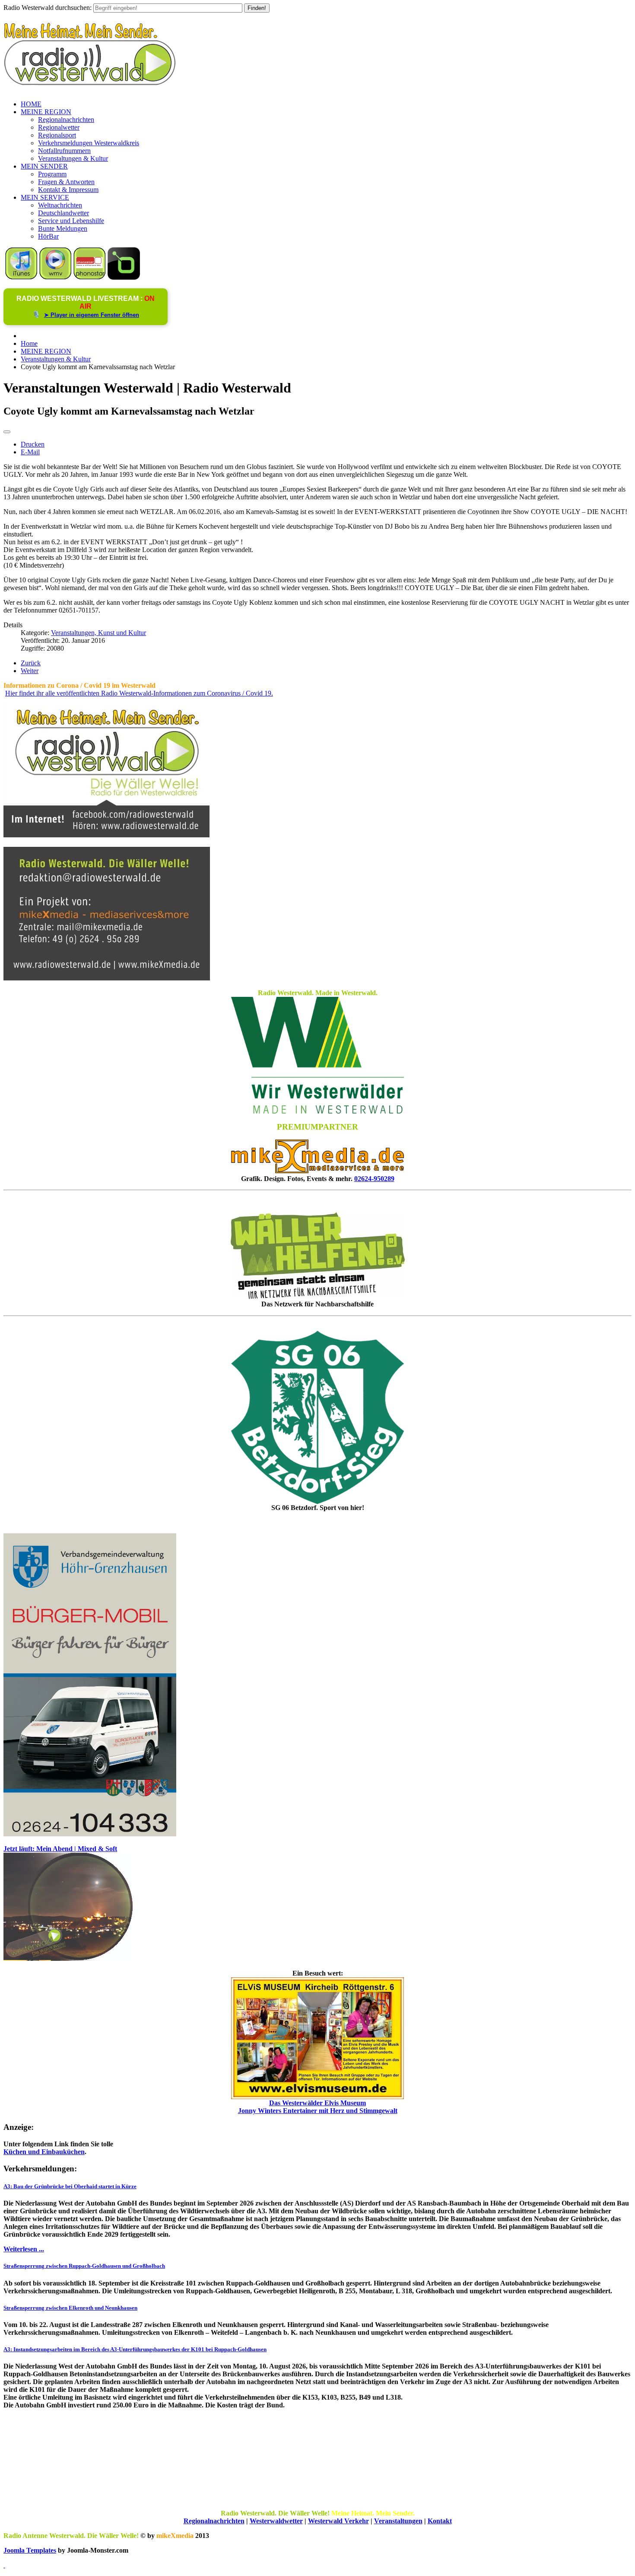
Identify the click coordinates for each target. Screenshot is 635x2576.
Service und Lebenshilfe (71, 221)
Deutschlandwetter (63, 213)
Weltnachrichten (60, 205)
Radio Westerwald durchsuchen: (48, 8)
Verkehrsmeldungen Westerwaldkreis (89, 143)
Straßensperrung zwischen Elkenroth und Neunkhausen (70, 2308)
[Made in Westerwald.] (317, 1111)
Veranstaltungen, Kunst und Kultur (98, 633)
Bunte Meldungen (63, 228)
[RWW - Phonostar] (90, 277)
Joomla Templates (30, 2550)
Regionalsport (57, 135)
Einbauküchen (63, 2152)
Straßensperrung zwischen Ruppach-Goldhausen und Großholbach (84, 2266)
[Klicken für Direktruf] (90, 1834)
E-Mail (30, 452)
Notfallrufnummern (64, 151)
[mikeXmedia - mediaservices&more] (317, 1171)
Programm (52, 174)
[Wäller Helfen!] (317, 1256)
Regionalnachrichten (66, 120)
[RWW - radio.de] (124, 277)
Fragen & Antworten (66, 182)
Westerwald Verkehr (338, 2521)
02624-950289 (374, 1179)
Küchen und (22, 2152)
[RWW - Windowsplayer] (56, 277)
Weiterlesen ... (24, 2249)
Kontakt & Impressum (68, 190)
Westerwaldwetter (276, 2521)
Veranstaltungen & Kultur (73, 158)
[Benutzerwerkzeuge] (7, 432)
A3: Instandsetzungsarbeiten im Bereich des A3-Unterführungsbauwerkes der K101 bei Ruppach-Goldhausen (135, 2349)
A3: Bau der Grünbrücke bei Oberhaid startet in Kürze (70, 2186)
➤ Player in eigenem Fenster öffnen (92, 315)
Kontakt (440, 2521)
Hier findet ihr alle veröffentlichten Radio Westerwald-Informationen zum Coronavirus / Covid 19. (139, 693)
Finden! (257, 8)
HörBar (48, 236)
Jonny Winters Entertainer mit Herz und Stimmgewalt (318, 2111)
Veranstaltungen (398, 2521)
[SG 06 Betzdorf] (317, 1417)
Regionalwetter (59, 127)
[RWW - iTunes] (21, 277)
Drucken (33, 444)
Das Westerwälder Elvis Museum (317, 2103)
